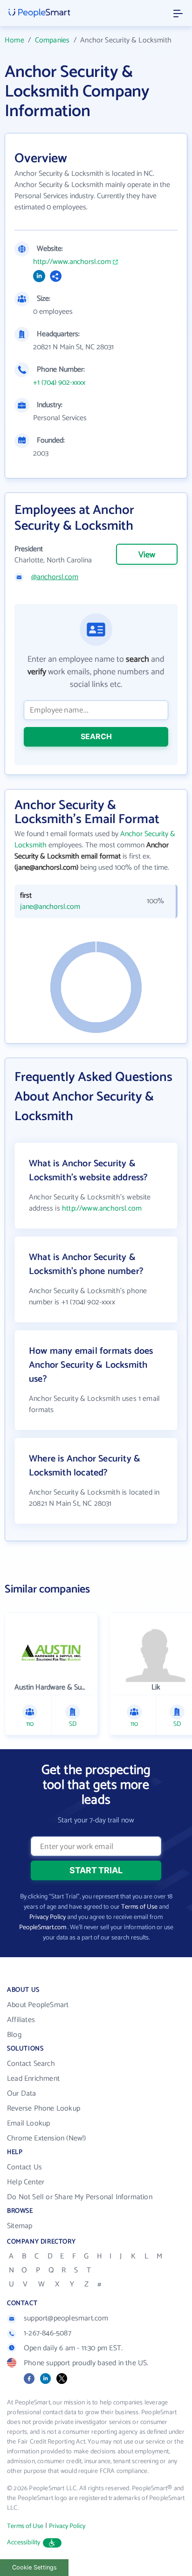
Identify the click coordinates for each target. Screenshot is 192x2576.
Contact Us (24, 2167)
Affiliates (21, 2020)
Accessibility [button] (24, 2543)
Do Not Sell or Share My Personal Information (80, 2197)
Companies (52, 40)
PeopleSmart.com (43, 1928)
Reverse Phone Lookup (44, 2109)
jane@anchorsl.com (50, 907)
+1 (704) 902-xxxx (59, 383)
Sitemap (20, 2226)
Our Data (22, 2094)
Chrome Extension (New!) (47, 2138)
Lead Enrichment (33, 2079)
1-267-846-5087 (48, 2333)
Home (14, 40)
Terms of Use (139, 1907)
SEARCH (96, 736)
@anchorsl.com (55, 577)
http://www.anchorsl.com (72, 262)
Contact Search (31, 2064)
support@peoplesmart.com (66, 2318)
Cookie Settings (34, 2567)
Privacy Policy (48, 1917)
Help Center (26, 2182)
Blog (14, 2035)
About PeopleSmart (38, 2005)
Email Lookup (28, 2123)
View (147, 555)
